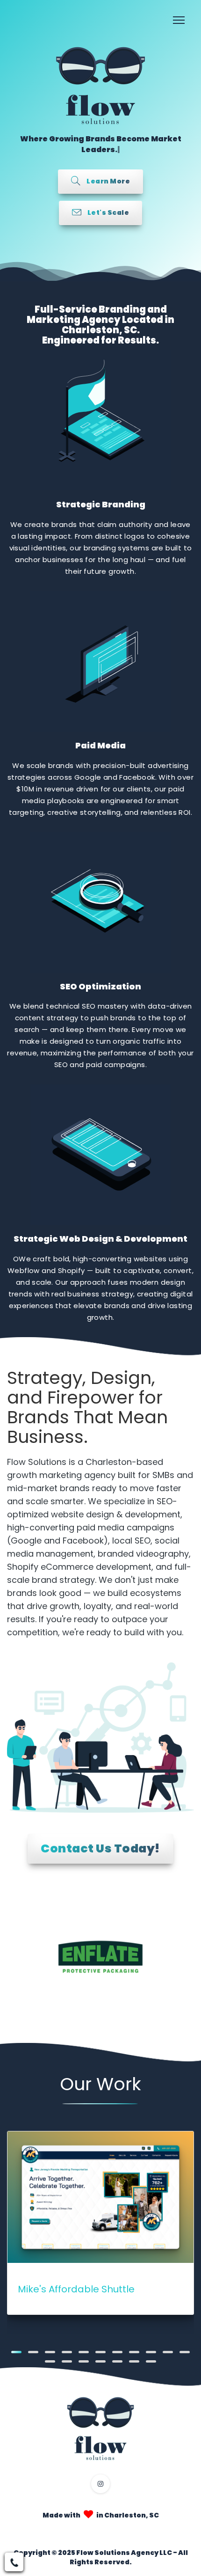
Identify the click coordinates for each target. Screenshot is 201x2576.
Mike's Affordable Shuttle (76, 2289)
